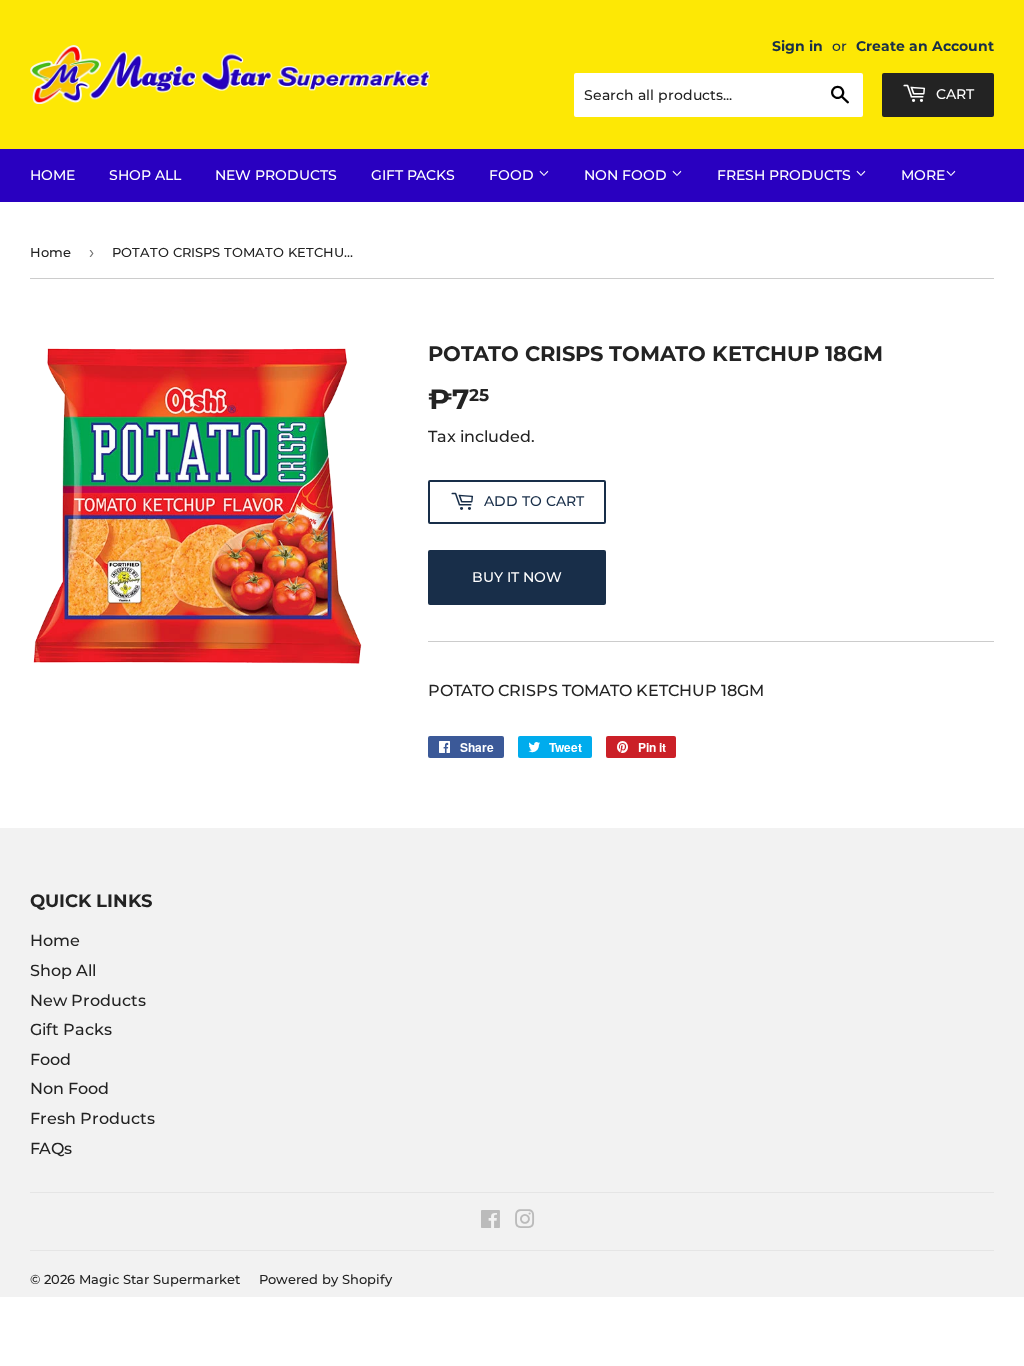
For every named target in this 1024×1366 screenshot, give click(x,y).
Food (513, 175)
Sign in (797, 46)
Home (52, 175)
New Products (276, 175)
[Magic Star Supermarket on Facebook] (490, 1221)
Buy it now (517, 577)
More (923, 175)
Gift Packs (413, 175)
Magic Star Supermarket (159, 1279)
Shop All (145, 175)
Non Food (627, 175)
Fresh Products (786, 175)
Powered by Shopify (325, 1279)
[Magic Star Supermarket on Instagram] (525, 1221)
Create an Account (925, 46)
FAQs (51, 1148)
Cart (953, 94)
